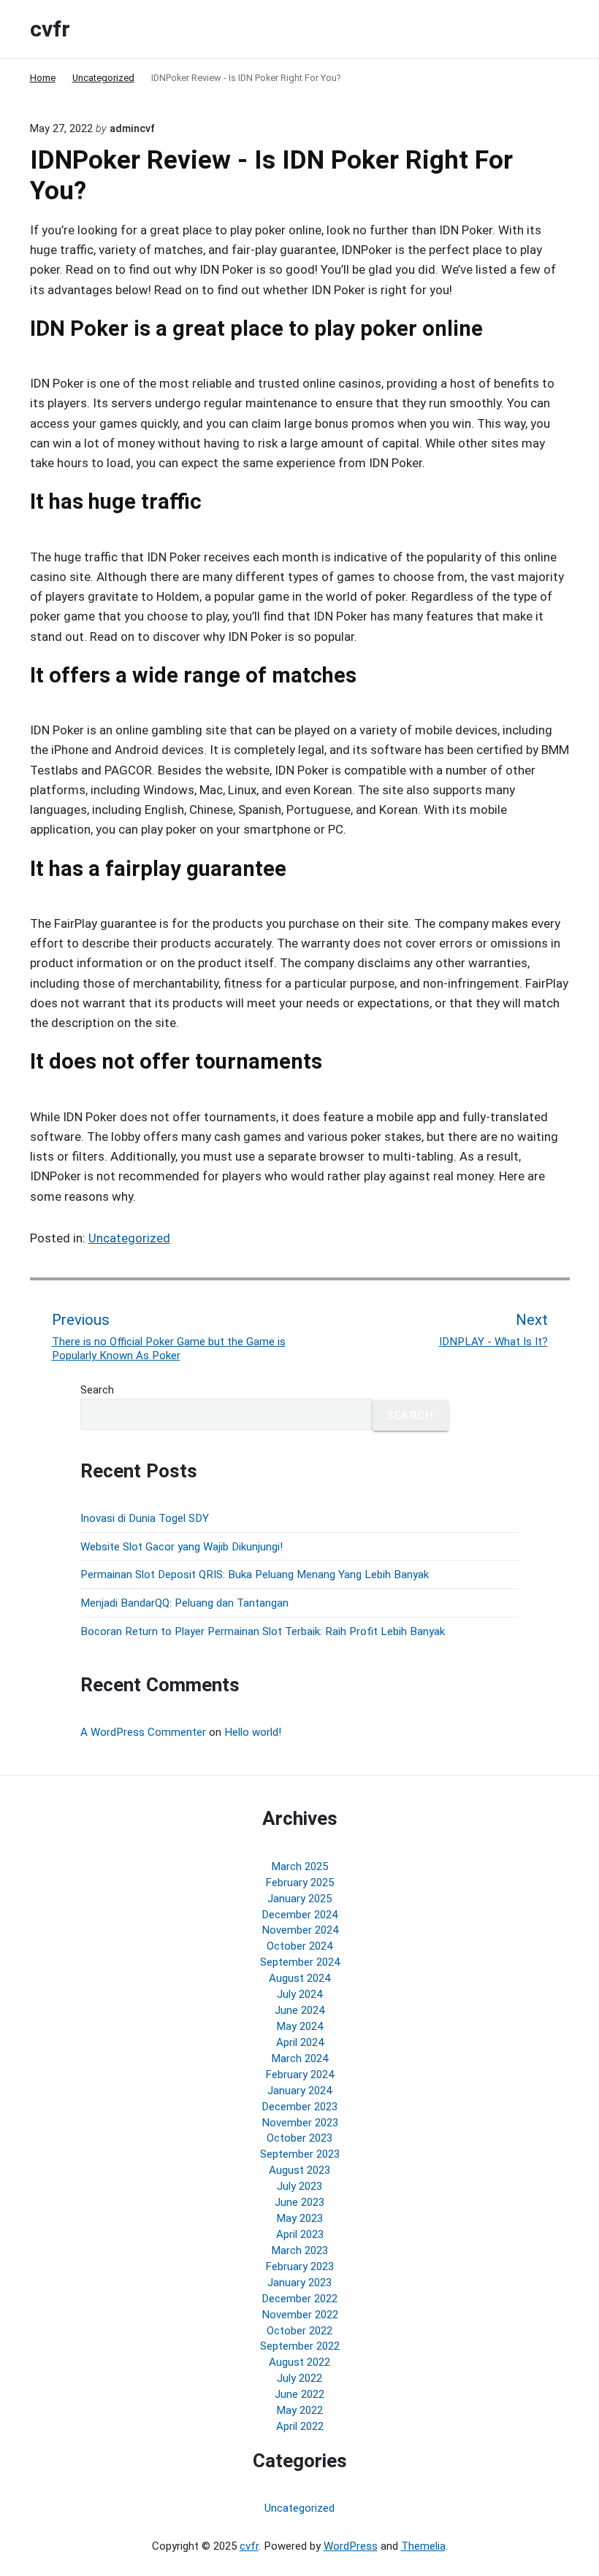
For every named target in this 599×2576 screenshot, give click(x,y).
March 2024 (299, 2058)
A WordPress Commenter (143, 1732)
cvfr (249, 2546)
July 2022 (299, 2378)
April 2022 (300, 2426)
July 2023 (299, 2186)
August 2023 (299, 2170)
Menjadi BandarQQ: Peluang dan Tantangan (184, 1603)
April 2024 (300, 2042)
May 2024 (299, 2026)
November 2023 (300, 2123)
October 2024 (299, 1946)
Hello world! (253, 1732)
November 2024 (300, 1930)
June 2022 (299, 2394)
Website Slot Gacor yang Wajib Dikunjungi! (182, 1547)
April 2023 (300, 2234)
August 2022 (299, 2362)
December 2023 (299, 2107)
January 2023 (299, 2283)
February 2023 (299, 2267)
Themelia (423, 2546)
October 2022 (299, 2331)
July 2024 (299, 1994)
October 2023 (299, 2138)
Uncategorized (129, 1238)
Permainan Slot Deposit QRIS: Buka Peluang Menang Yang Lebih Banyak (255, 1575)
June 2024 (299, 2010)
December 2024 (299, 1915)
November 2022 (300, 2315)
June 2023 (299, 2202)
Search (97, 1390)
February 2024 (299, 2075)
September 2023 (300, 2154)
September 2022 (300, 2346)
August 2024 (299, 1978)
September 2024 (300, 1962)
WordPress (351, 2546)
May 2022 (299, 2410)
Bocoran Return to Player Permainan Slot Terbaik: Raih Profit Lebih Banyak (263, 1631)
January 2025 (299, 1899)
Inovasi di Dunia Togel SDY (145, 1518)
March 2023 (299, 2250)
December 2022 (299, 2299)
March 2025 (299, 1866)
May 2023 (299, 2218)
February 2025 (299, 1883)
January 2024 (299, 2091)
